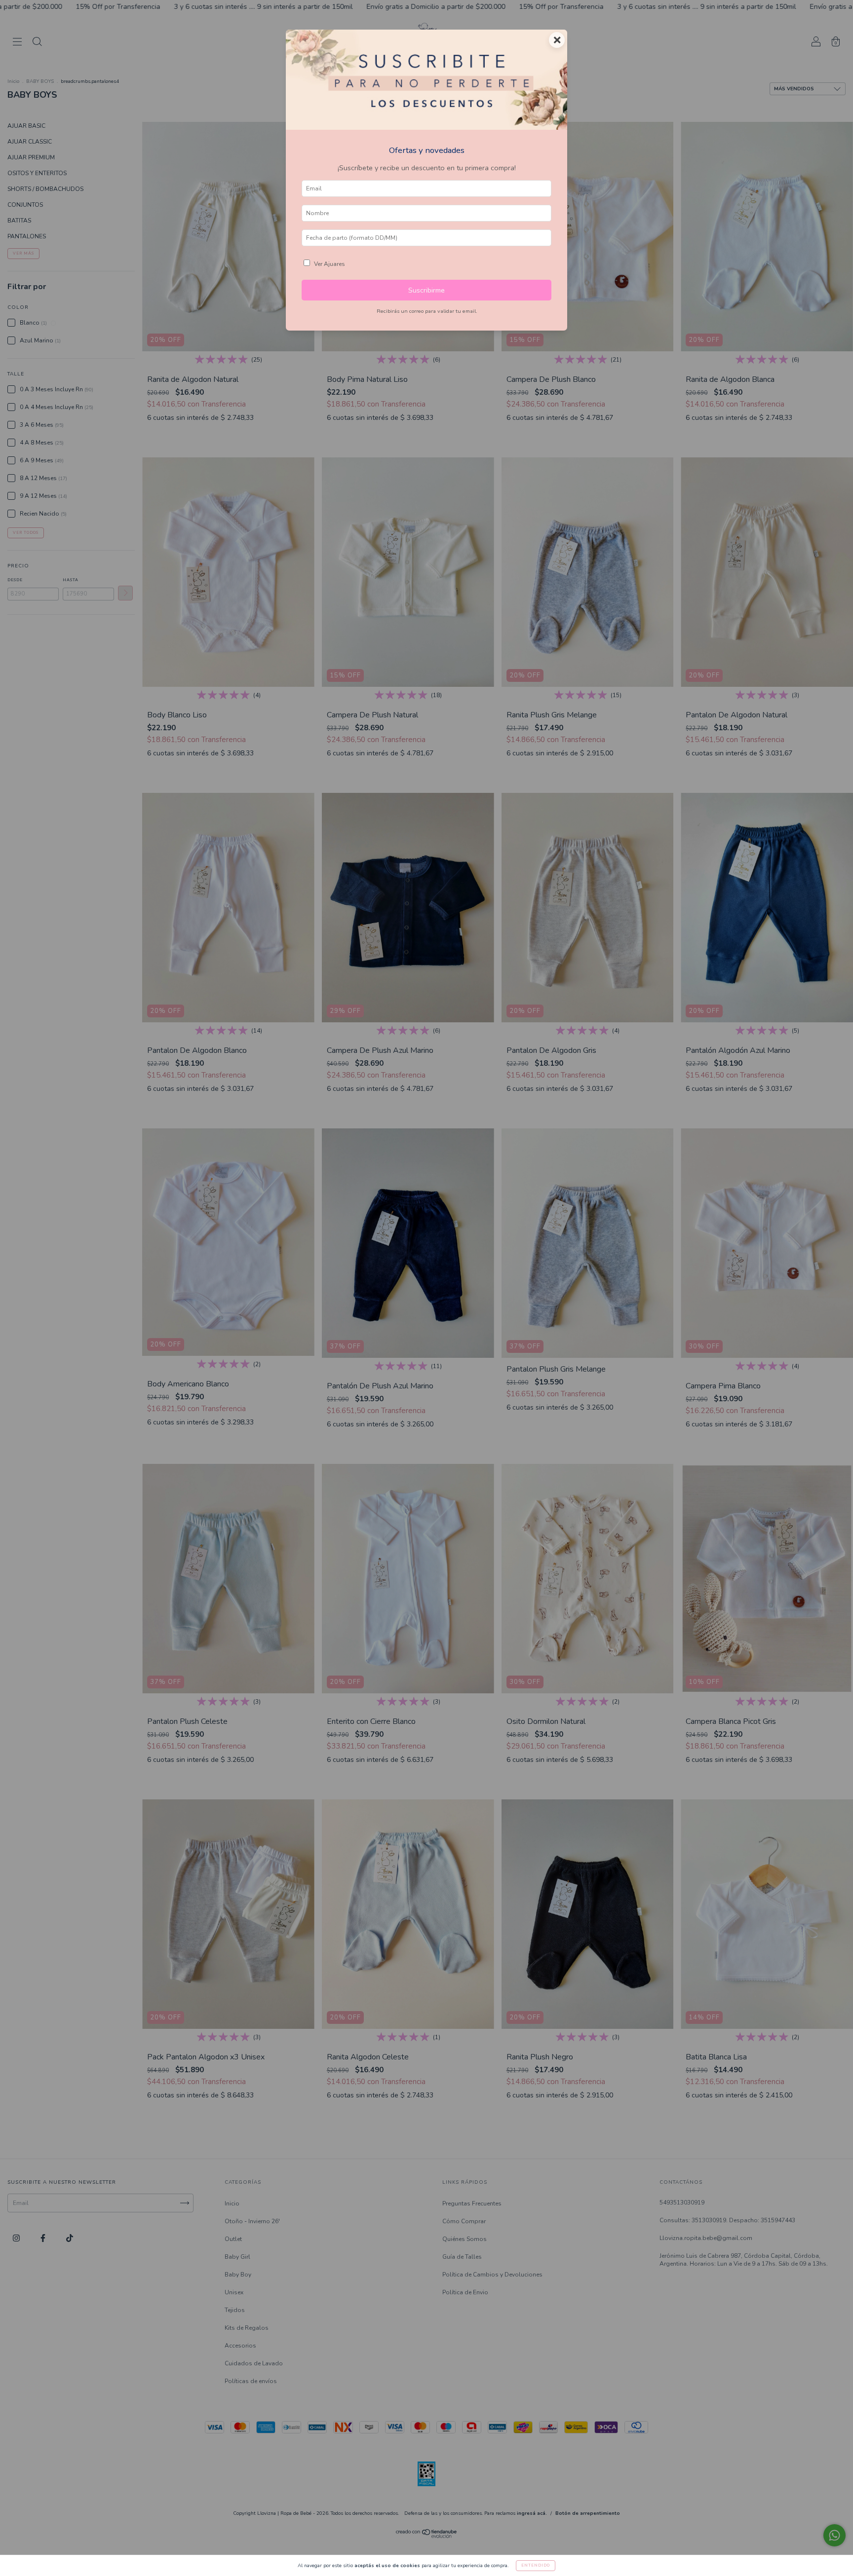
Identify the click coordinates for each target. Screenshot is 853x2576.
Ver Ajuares (330, 264)
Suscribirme (426, 290)
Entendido (536, 2565)
